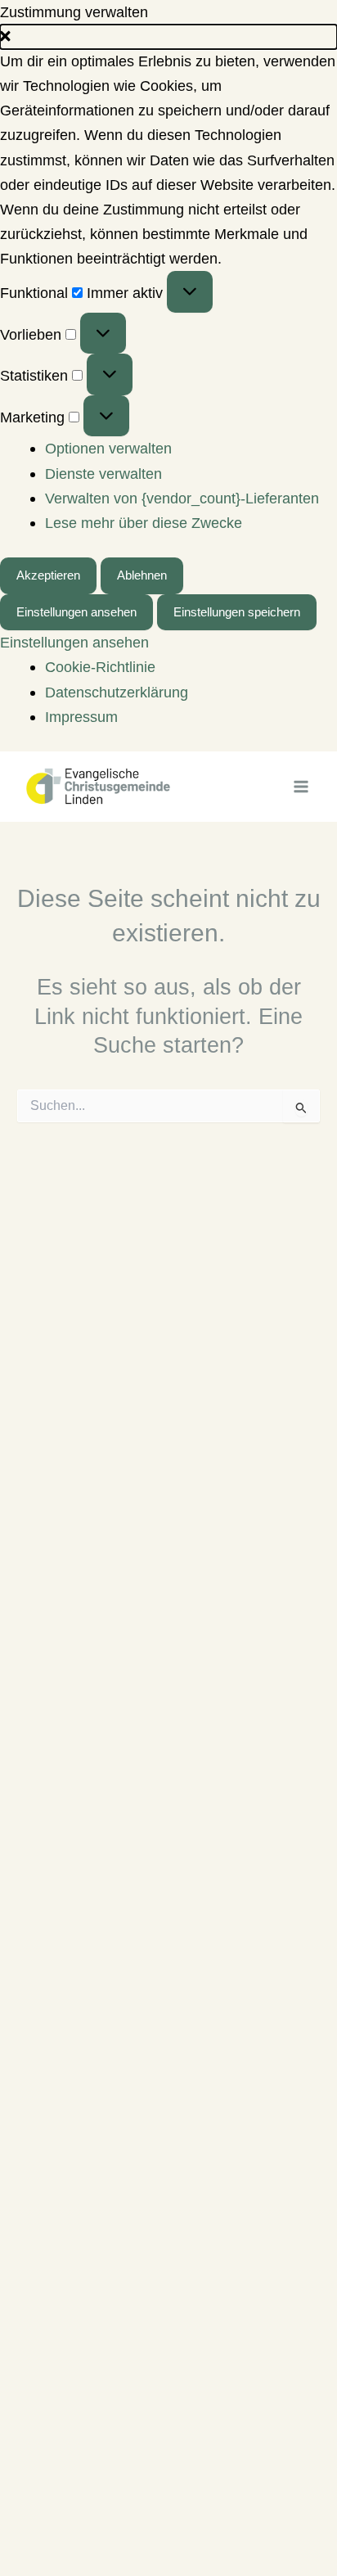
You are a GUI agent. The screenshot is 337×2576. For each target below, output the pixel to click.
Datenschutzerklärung (117, 692)
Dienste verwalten (103, 474)
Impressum (81, 717)
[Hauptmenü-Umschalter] (301, 786)
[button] (168, 37)
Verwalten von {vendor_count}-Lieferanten (182, 498)
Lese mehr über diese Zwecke (144, 523)
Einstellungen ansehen (76, 612)
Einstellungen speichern (237, 612)
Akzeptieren (48, 575)
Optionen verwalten (108, 448)
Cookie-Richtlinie (100, 667)
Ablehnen (142, 575)
